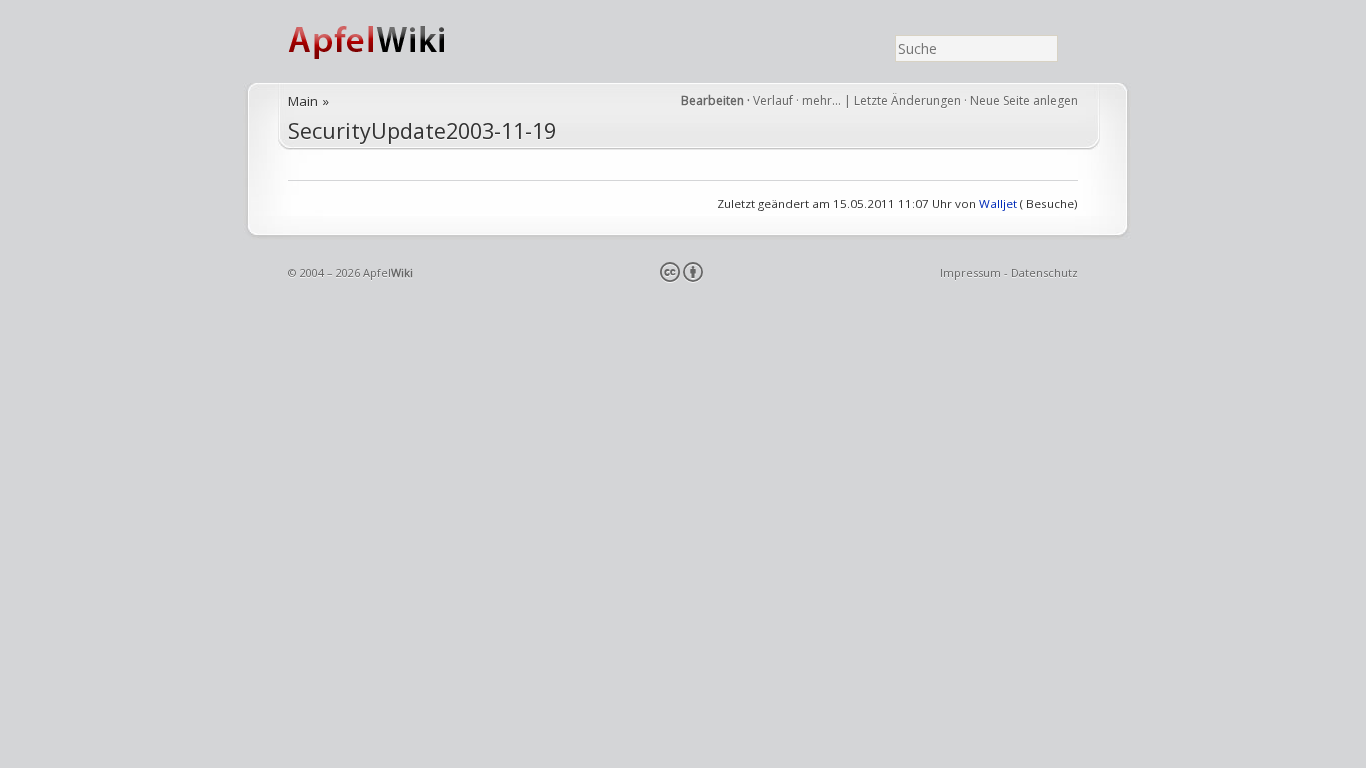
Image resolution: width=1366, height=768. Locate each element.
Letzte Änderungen (907, 100)
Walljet (998, 203)
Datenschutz (1044, 272)
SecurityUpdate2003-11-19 (422, 130)
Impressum (970, 272)
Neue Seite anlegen (1024, 100)
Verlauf (773, 100)
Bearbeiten (712, 100)
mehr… (823, 100)
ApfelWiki (388, 41)
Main (303, 101)
